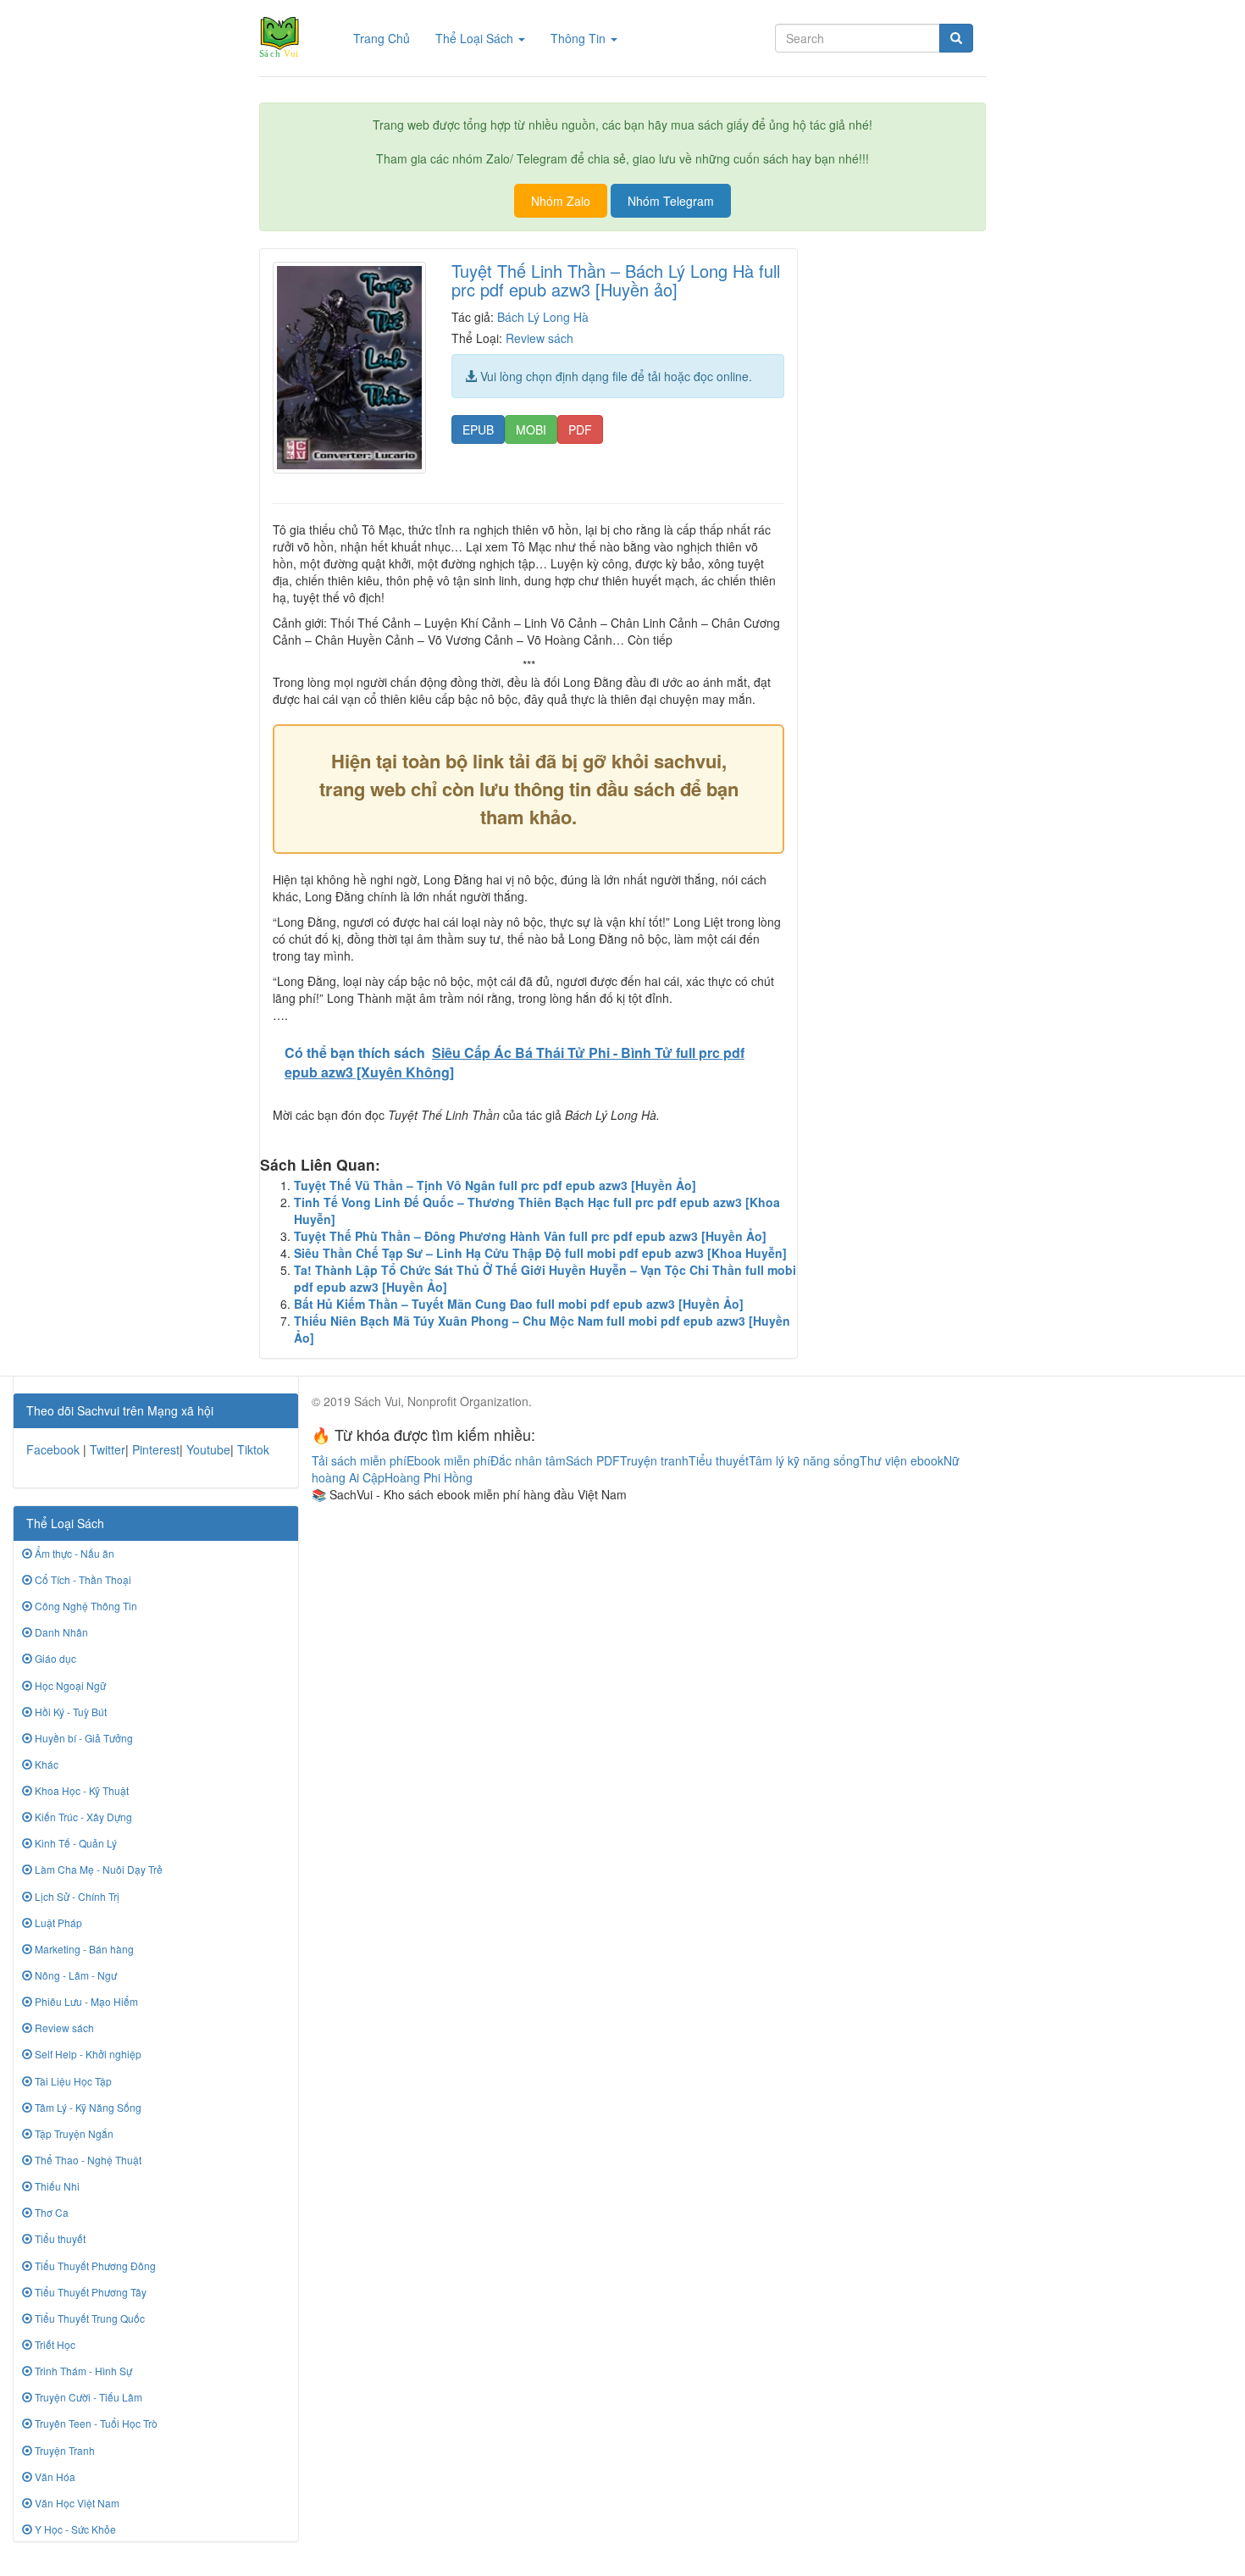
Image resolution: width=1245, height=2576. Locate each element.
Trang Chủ (388, 38)
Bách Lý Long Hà (543, 317)
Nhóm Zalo (561, 201)
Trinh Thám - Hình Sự (82, 2371)
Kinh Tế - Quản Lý (75, 1843)
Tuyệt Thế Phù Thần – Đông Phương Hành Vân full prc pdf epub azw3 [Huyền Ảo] (530, 1236)
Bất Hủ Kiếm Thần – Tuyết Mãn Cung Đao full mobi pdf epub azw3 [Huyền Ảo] (519, 1304)
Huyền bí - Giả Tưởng (83, 1738)
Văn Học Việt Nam (76, 2503)
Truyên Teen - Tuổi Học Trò (95, 2423)
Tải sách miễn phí (359, 1460)
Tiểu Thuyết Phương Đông (94, 2266)
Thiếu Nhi (56, 2186)
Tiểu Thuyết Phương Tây (89, 2292)
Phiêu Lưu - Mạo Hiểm (85, 2001)
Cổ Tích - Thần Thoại (82, 1579)
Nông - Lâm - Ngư (75, 1975)
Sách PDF (593, 1460)
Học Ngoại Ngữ (69, 1685)
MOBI (531, 429)
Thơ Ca (50, 2212)
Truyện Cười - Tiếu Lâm (87, 2397)
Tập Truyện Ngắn (73, 2133)
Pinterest (156, 1449)
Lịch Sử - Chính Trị (76, 1896)
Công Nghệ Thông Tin (85, 1606)
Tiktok (253, 1449)
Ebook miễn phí (448, 1460)
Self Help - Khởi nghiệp (87, 2054)
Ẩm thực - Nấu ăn (73, 1553)
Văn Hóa (54, 2476)
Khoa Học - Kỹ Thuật (80, 1790)
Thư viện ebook (902, 1460)
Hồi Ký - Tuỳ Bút (69, 1712)
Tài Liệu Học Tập (72, 2081)
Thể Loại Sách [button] (476, 38)
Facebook (53, 1449)
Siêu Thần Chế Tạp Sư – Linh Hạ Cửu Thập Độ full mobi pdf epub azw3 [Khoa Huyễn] (540, 1253)
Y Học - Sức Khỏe (74, 2529)
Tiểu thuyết (59, 2238)
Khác (45, 1764)
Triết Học (54, 2344)
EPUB (478, 429)
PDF (580, 429)
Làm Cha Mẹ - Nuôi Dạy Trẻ (97, 1869)
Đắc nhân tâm (528, 1460)
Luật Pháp (57, 1922)
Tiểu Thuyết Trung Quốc (89, 2318)
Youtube (208, 1449)
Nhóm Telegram (671, 201)
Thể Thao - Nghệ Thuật (87, 2160)
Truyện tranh (654, 1460)
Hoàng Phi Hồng (429, 1477)
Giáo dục (54, 1658)
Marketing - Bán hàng (83, 1949)
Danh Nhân (60, 1632)
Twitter (108, 1449)
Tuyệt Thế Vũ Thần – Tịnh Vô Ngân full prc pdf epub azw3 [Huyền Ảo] (495, 1185)
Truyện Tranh (64, 2450)
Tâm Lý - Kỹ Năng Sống (87, 2107)
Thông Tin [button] (580, 38)
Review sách (539, 338)
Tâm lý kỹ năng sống (804, 1460)
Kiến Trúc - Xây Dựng (82, 1817)
